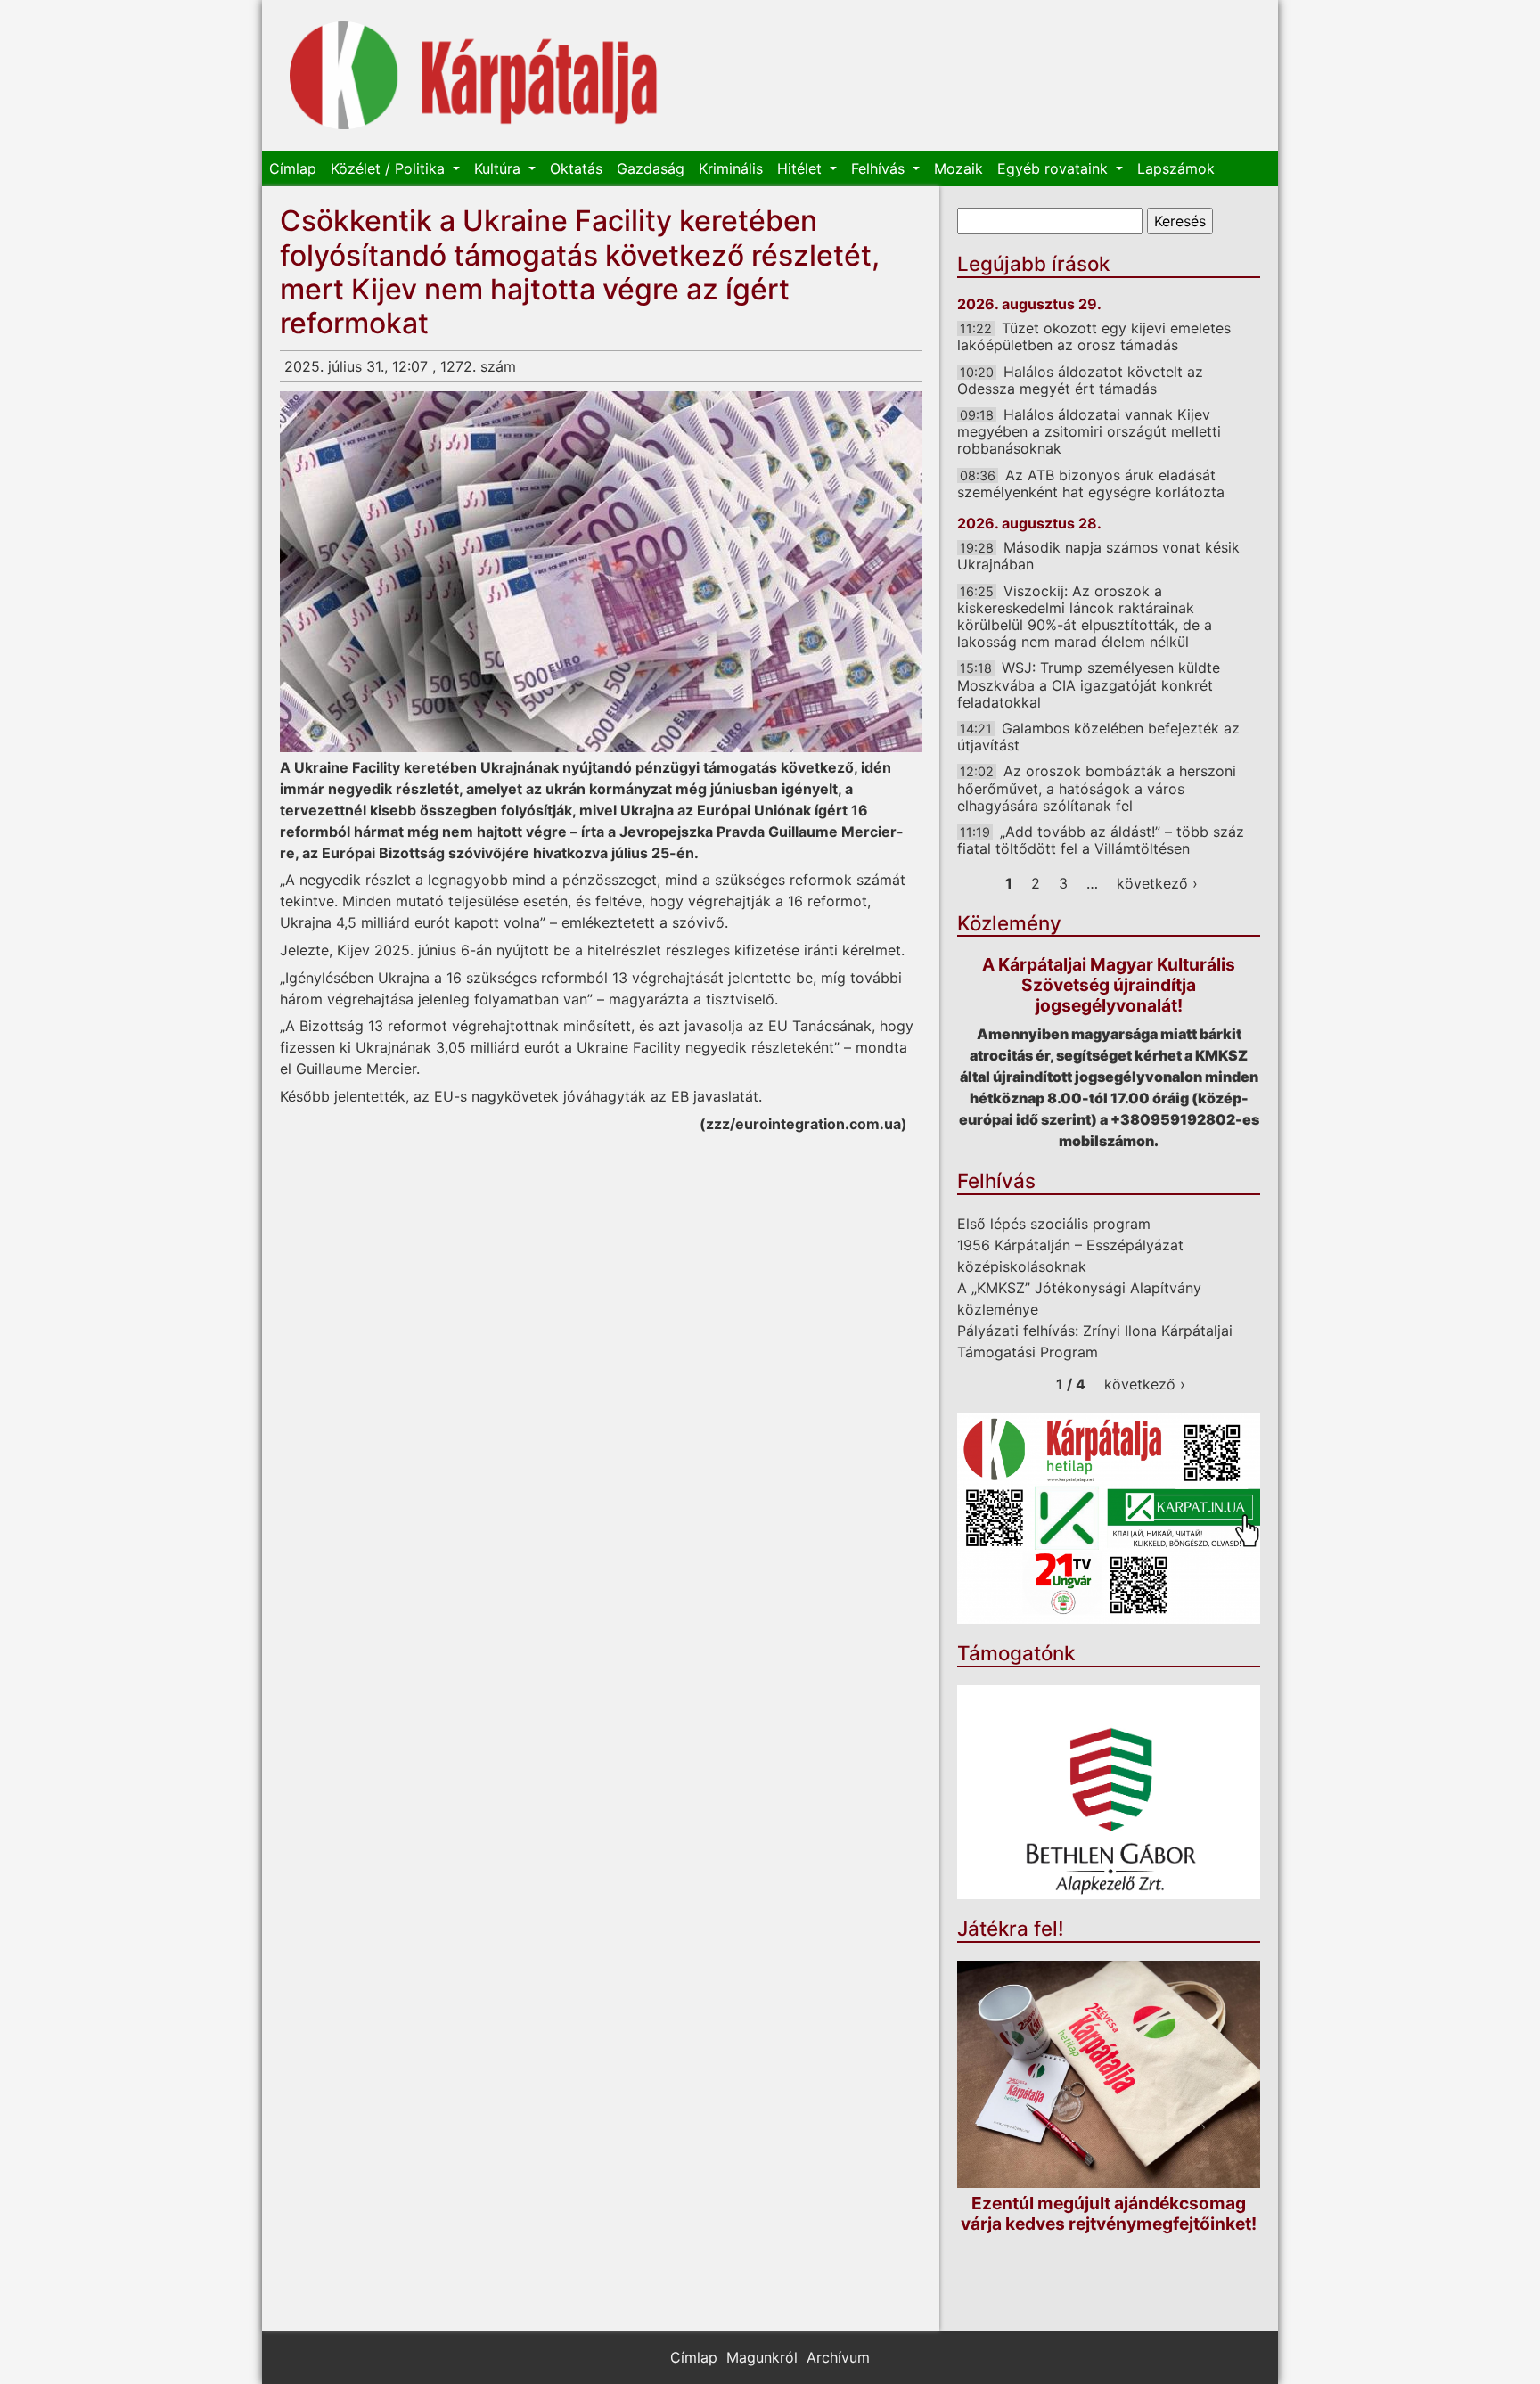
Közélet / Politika (390, 168)
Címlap (293, 168)
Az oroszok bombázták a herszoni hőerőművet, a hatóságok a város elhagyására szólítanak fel (1097, 788)
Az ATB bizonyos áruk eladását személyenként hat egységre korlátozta (1091, 483)
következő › (1157, 883)
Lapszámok (1176, 168)
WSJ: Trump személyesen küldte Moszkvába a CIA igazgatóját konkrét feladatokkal (1089, 684)
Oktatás (576, 168)
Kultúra (500, 168)
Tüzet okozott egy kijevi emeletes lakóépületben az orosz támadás (1094, 336)
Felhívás (880, 168)
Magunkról (762, 2357)
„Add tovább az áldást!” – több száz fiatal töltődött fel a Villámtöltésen (1101, 840)
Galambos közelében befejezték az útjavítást (1098, 737)
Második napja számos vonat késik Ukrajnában (1098, 556)
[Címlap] (474, 75)
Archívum (838, 2357)
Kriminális (731, 168)
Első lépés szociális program (1054, 1224)
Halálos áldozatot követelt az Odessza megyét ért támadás (1080, 380)
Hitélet (802, 168)
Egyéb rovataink (1055, 168)
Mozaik (958, 168)
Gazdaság (651, 168)
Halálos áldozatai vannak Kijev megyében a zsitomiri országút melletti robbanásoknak (1089, 431)
